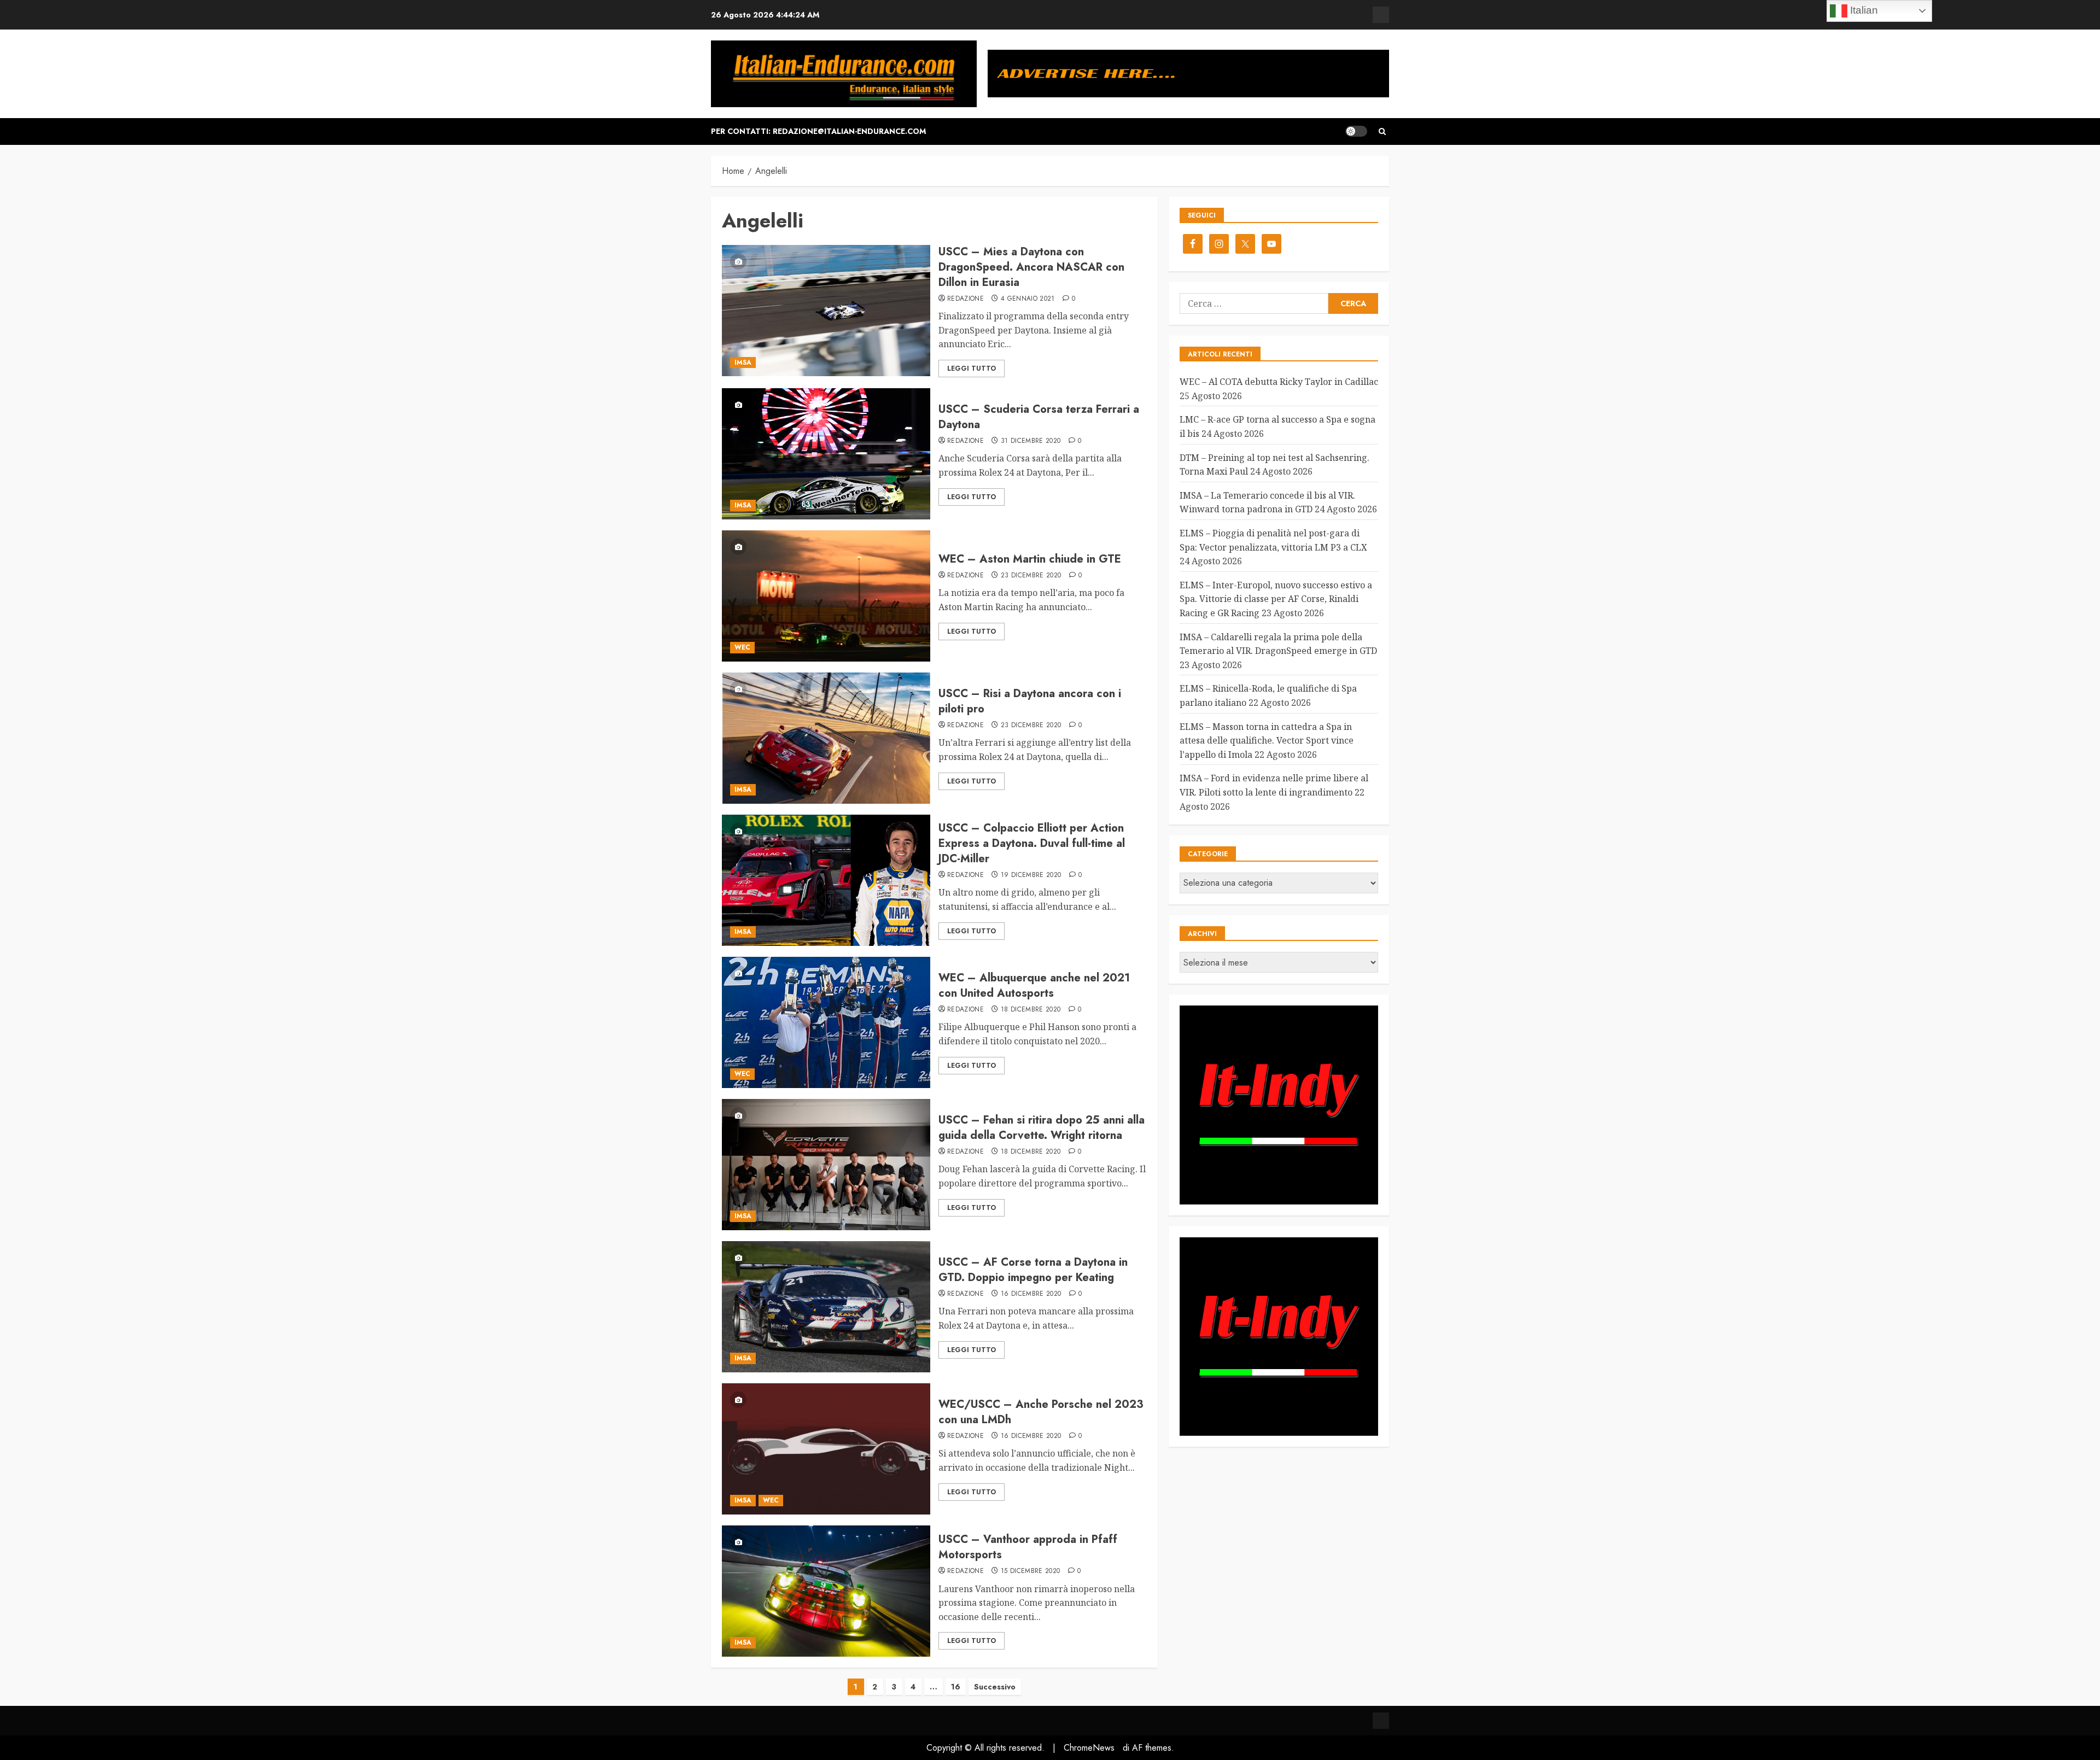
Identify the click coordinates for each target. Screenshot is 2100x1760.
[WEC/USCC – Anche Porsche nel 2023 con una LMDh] (826, 1449)
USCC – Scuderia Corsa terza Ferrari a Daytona (1039, 417)
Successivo (995, 1687)
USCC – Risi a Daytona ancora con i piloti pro (1030, 701)
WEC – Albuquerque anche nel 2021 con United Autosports (1034, 986)
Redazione (966, 299)
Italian (1863, 10)
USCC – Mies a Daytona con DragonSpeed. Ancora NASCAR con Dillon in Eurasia (1031, 267)
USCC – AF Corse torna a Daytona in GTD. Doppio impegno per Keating (1033, 1270)
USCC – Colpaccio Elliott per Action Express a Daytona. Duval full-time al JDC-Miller (1032, 843)
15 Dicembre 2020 (1031, 1571)
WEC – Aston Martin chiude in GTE (1030, 559)
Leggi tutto (972, 369)
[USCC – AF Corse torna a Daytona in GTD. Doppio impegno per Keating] (826, 1307)
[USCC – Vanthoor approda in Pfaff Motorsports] (826, 1591)
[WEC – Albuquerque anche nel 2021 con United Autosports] (826, 1022)
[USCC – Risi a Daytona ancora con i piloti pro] (826, 738)
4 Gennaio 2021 (1028, 299)
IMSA (743, 362)
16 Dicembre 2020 (1031, 1294)
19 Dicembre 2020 (1031, 875)
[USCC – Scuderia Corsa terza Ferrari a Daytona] (826, 454)
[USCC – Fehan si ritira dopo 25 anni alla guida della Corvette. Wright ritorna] (826, 1165)
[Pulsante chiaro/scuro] (1356, 131)
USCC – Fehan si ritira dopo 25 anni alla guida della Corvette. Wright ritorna (1042, 1128)
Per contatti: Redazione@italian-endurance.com (818, 131)
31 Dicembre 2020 (1031, 441)
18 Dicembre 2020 (1031, 1010)
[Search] (1382, 131)
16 (956, 1687)
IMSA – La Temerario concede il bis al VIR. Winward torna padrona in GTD (1267, 502)
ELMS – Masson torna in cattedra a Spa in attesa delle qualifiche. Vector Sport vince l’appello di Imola (1267, 741)
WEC (742, 647)
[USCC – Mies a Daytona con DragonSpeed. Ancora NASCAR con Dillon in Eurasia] (826, 311)
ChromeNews (1089, 1748)
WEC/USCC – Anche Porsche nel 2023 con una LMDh (1041, 1412)
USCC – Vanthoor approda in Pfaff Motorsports (1028, 1547)
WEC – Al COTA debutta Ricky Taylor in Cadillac (1279, 382)
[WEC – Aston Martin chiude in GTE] (826, 596)
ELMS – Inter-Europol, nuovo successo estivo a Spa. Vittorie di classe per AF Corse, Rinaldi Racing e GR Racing (1276, 599)
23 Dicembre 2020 (1031, 576)
